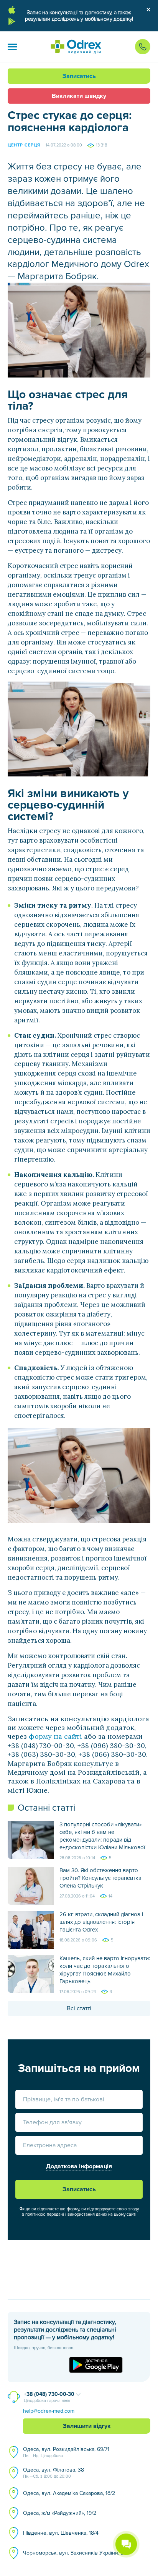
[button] (12, 47)
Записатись (79, 76)
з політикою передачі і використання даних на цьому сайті (79, 2214)
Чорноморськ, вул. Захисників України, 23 (75, 2553)
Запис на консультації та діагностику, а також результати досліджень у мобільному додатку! (79, 16)
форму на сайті (55, 1736)
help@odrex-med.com (49, 2411)
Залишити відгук (87, 2426)
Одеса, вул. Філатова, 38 (53, 2473)
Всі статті (79, 2008)
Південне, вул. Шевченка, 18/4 (61, 2533)
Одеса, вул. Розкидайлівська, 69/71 (66, 2452)
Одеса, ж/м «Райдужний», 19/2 (60, 2513)
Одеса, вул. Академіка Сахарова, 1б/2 (69, 2493)
